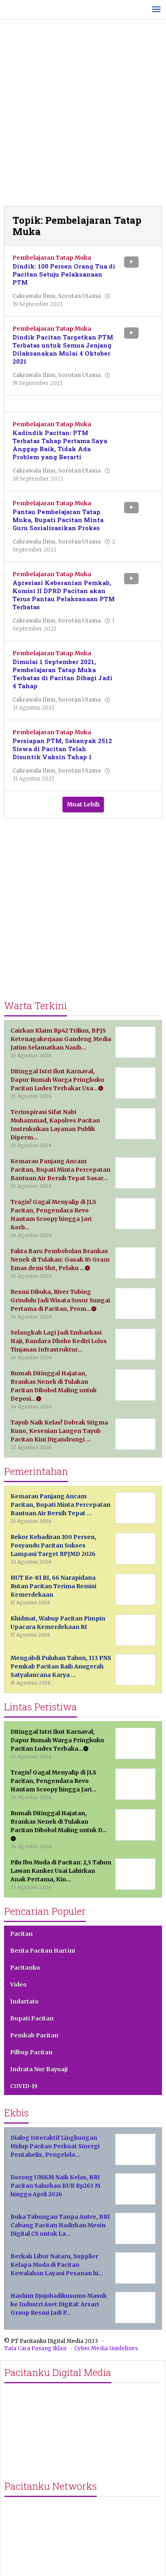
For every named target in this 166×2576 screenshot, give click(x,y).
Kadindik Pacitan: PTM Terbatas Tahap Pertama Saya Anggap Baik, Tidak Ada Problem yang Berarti (60, 445)
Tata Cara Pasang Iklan (35, 2348)
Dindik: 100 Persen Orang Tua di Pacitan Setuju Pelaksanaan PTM (64, 274)
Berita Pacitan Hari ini (43, 1951)
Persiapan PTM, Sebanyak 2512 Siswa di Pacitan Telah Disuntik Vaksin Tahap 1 (62, 749)
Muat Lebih (83, 804)
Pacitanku (25, 1968)
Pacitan (21, 1934)
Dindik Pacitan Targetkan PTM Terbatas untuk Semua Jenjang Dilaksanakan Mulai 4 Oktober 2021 (63, 349)
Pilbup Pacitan (31, 2052)
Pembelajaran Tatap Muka (52, 258)
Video (18, 1985)
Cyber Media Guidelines (106, 2348)
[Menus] (156, 10)
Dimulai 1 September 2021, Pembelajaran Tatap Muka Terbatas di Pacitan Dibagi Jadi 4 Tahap (62, 674)
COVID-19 (24, 2086)
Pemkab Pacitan (34, 2035)
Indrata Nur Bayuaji (39, 2069)
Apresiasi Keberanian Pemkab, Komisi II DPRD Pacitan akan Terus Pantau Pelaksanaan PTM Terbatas (64, 595)
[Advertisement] (83, 115)
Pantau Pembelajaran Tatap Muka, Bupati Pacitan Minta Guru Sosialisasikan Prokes (58, 520)
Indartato (24, 2001)
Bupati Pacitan (32, 2018)
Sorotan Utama (79, 296)
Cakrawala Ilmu (34, 296)
